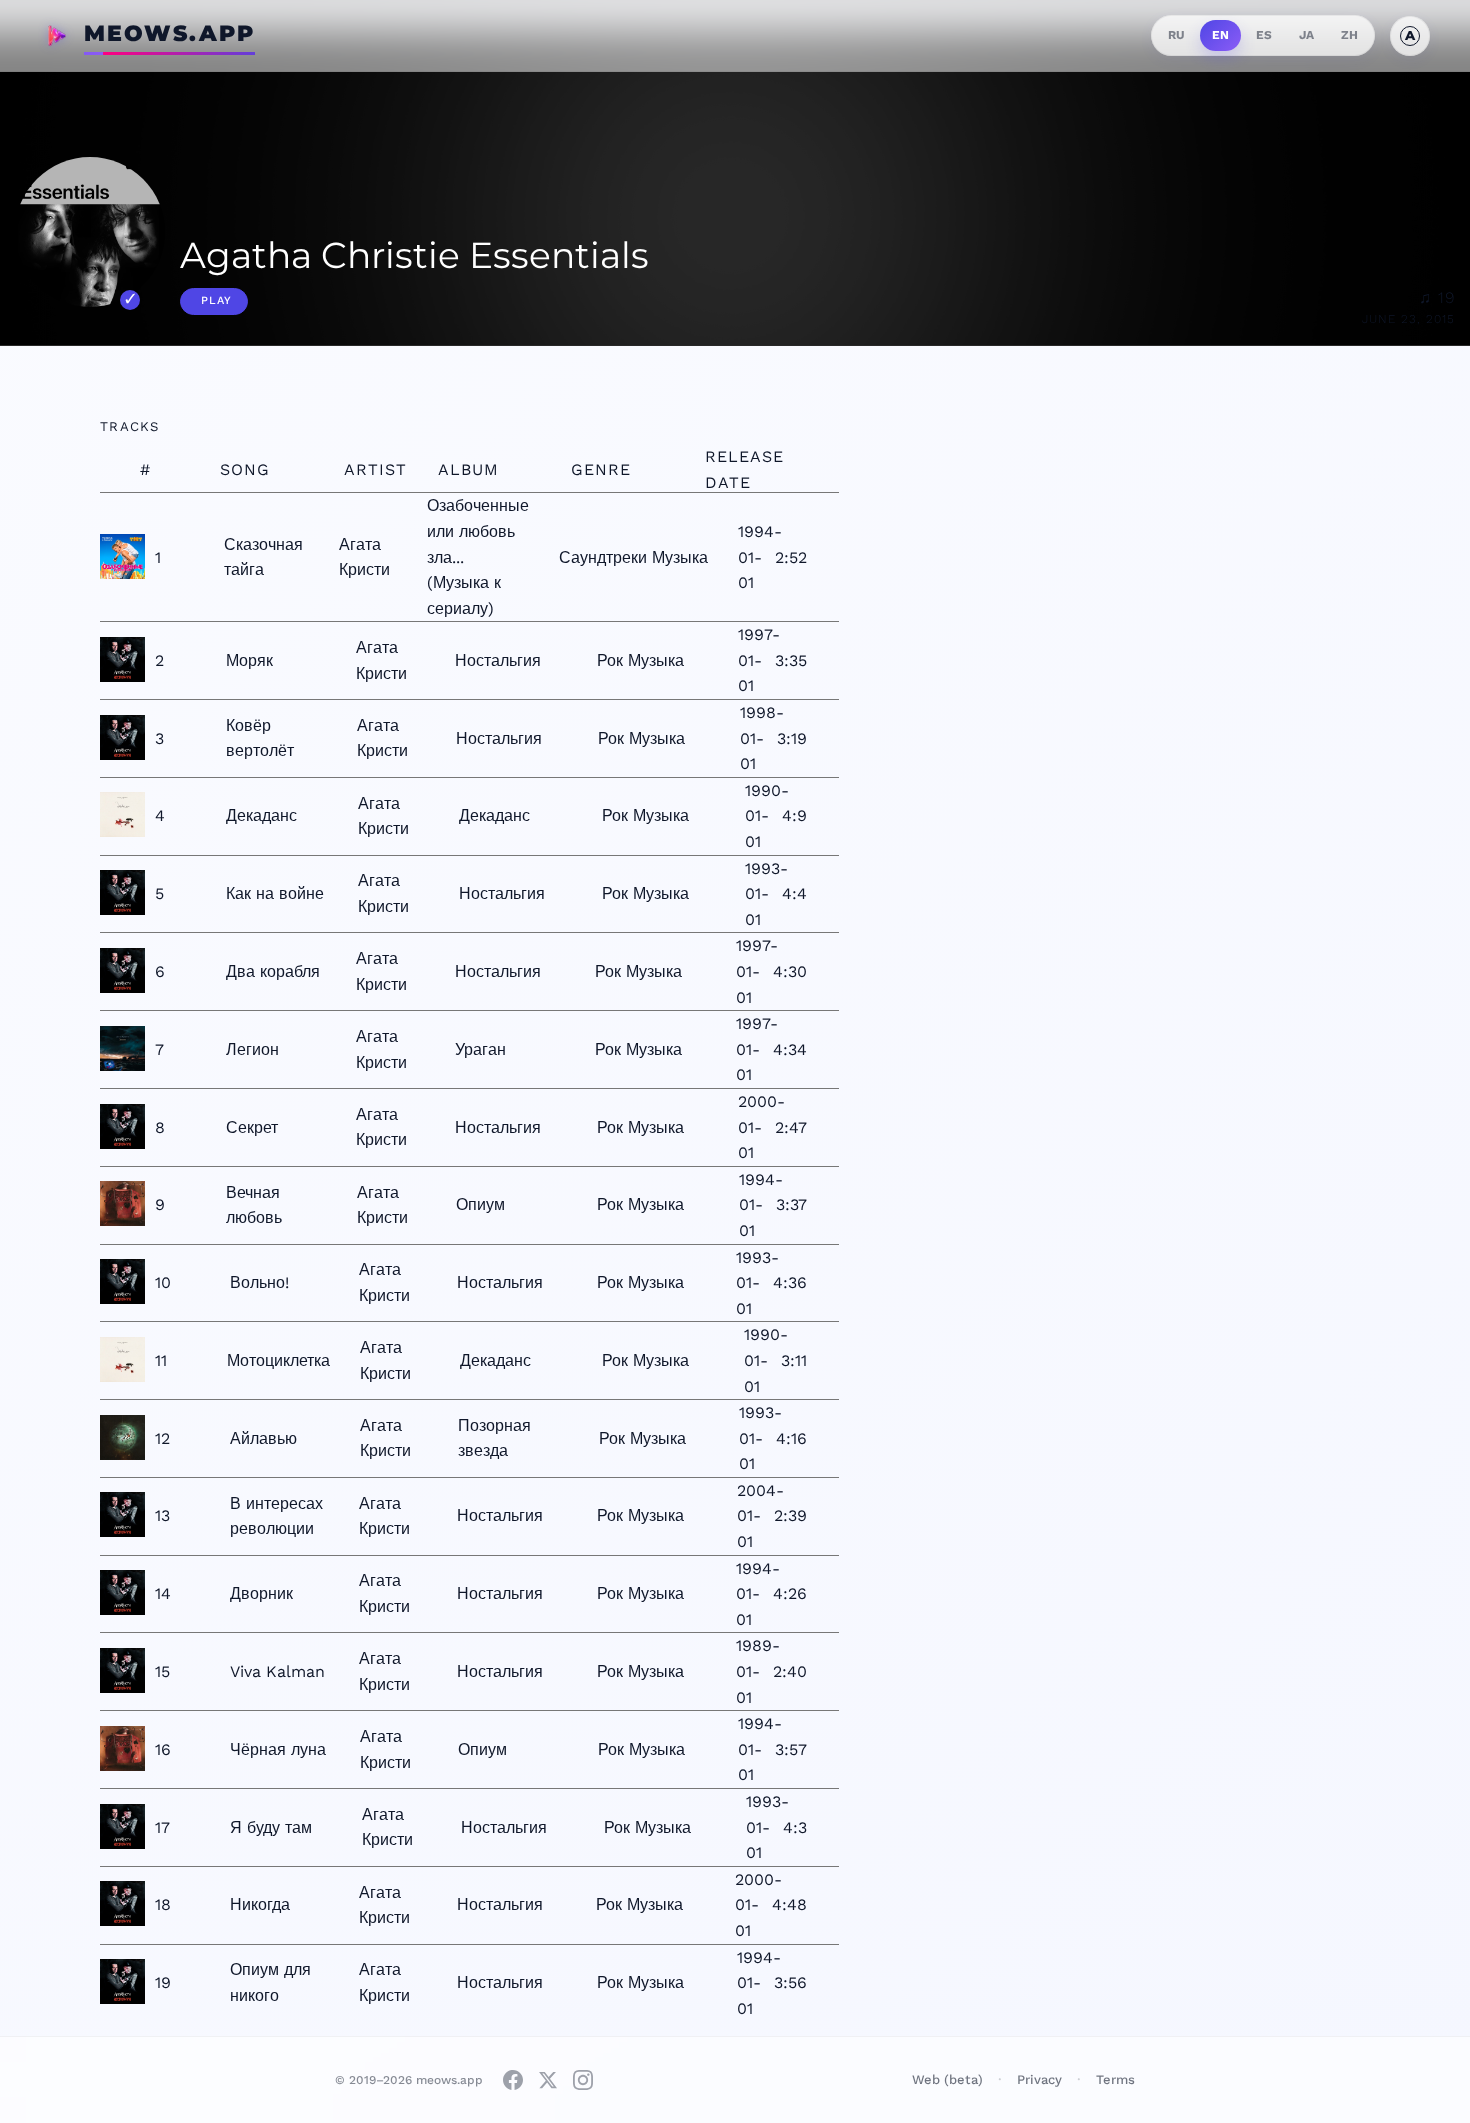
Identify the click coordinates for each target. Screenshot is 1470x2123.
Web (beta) (947, 2079)
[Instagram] (583, 2080)
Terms (1115, 2079)
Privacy (1039, 2079)
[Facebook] (513, 2080)
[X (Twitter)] (548, 2080)
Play (216, 300)
